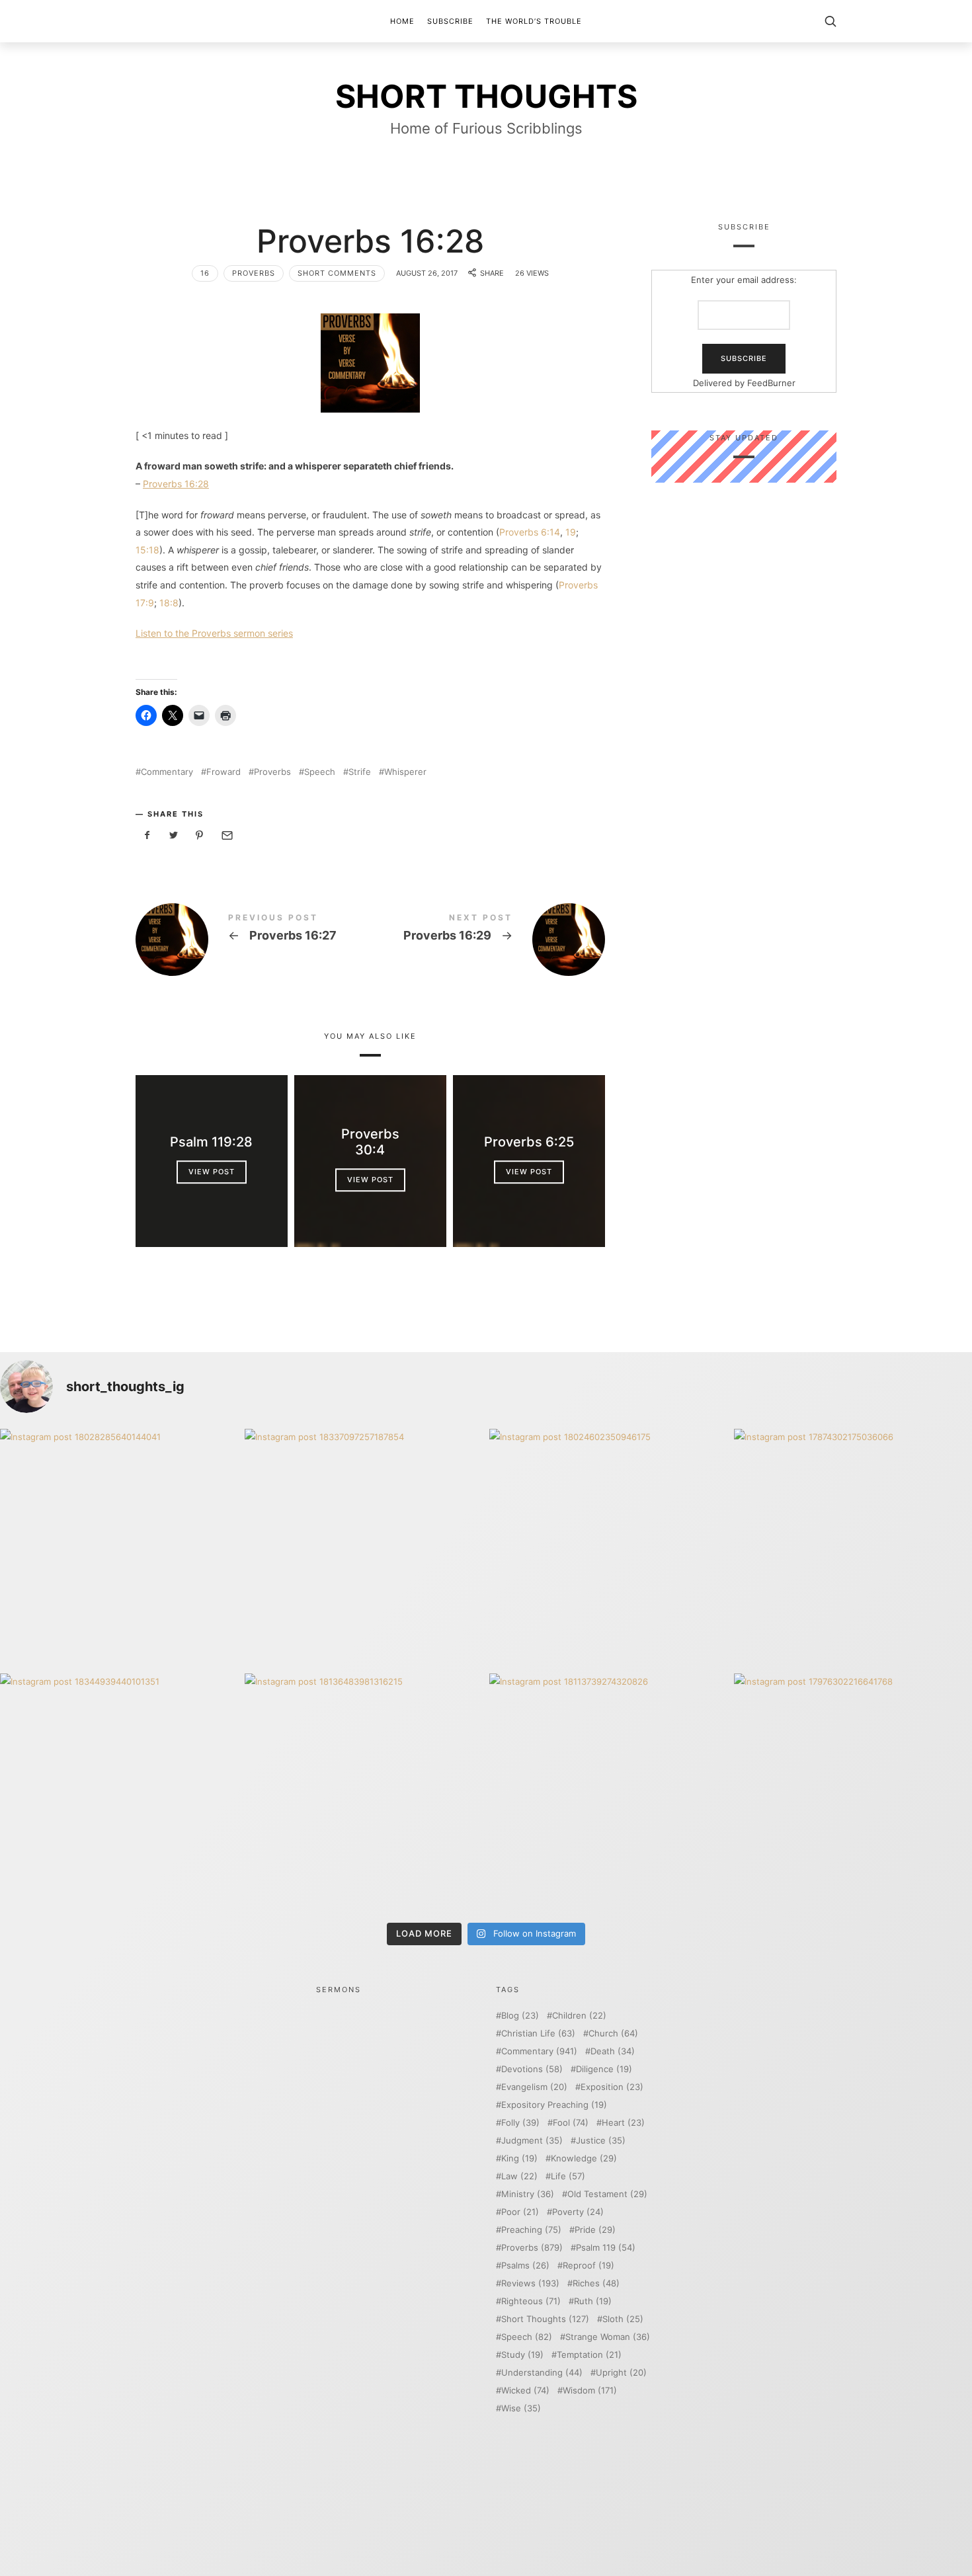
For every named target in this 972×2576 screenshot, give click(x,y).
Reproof (588, 2266)
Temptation (589, 2355)
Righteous (531, 2301)
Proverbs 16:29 (488, 940)
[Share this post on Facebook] (147, 835)
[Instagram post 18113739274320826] (608, 1792)
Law (519, 2176)
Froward (223, 772)
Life (568, 2176)
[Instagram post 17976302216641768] (853, 1792)
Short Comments (337, 273)
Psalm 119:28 (211, 1143)
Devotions (532, 2069)
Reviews (530, 2283)
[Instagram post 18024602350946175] (608, 1548)
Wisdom (590, 2391)
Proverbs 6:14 (530, 532)
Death (613, 2051)
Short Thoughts (545, 2319)
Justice (601, 2141)
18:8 (169, 603)
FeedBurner (771, 383)
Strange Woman (608, 2337)
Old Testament (607, 2194)
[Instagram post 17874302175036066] (853, 1548)
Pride (595, 2230)
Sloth (623, 2319)
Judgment (532, 2141)
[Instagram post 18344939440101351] (119, 1792)
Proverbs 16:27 (253, 940)
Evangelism (534, 2087)
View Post (212, 1172)
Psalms (525, 2266)
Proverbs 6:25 (529, 1143)
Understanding (542, 2373)
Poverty (578, 2212)
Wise (521, 2408)
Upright (621, 2373)
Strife (360, 772)
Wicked (525, 2391)
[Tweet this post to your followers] (174, 835)
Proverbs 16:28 (176, 484)
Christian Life (538, 2033)
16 (205, 273)
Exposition (612, 2087)
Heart (623, 2123)
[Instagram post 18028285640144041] (119, 1548)
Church (613, 2033)
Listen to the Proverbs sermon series (214, 633)
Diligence (604, 2069)
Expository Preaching (554, 2105)
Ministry (528, 2194)
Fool (571, 2123)
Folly (520, 2123)
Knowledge (584, 2158)
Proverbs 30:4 (370, 1143)
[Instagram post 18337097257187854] (364, 1548)
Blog (520, 2016)
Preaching (531, 2230)
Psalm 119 (606, 2248)
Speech (320, 772)
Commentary (167, 772)
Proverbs (254, 273)
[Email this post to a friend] (226, 835)
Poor (520, 2212)
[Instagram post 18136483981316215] (364, 1792)
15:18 (147, 550)
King (519, 2158)
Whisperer (405, 772)
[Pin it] (200, 835)
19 (571, 532)
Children (579, 2016)
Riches (596, 2283)
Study (522, 2355)
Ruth (593, 2301)
